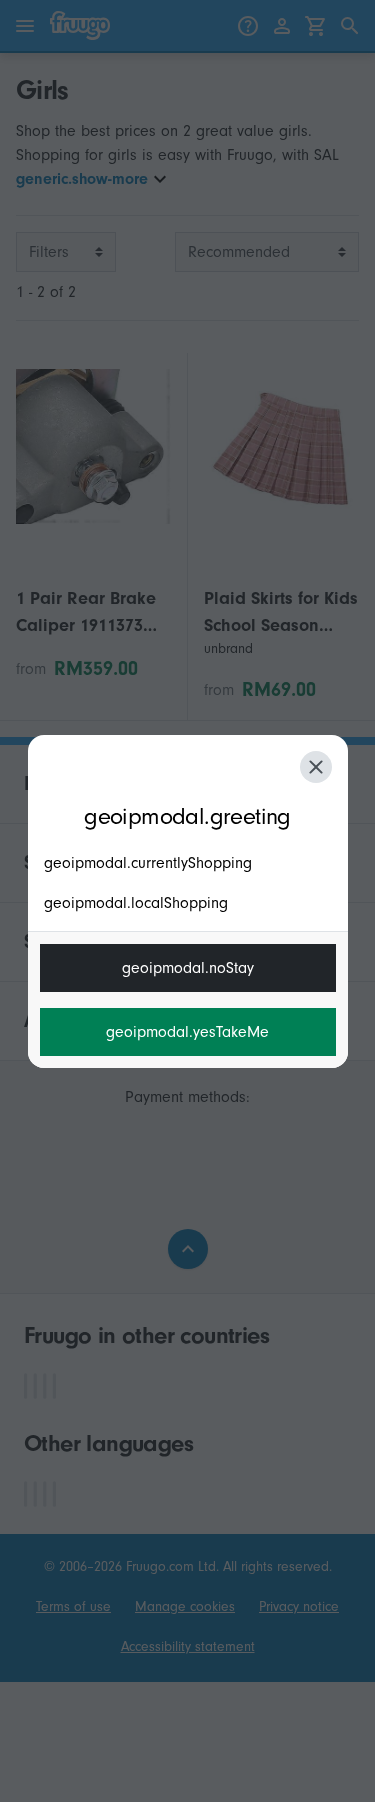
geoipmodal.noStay (188, 968)
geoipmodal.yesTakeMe (187, 1032)
